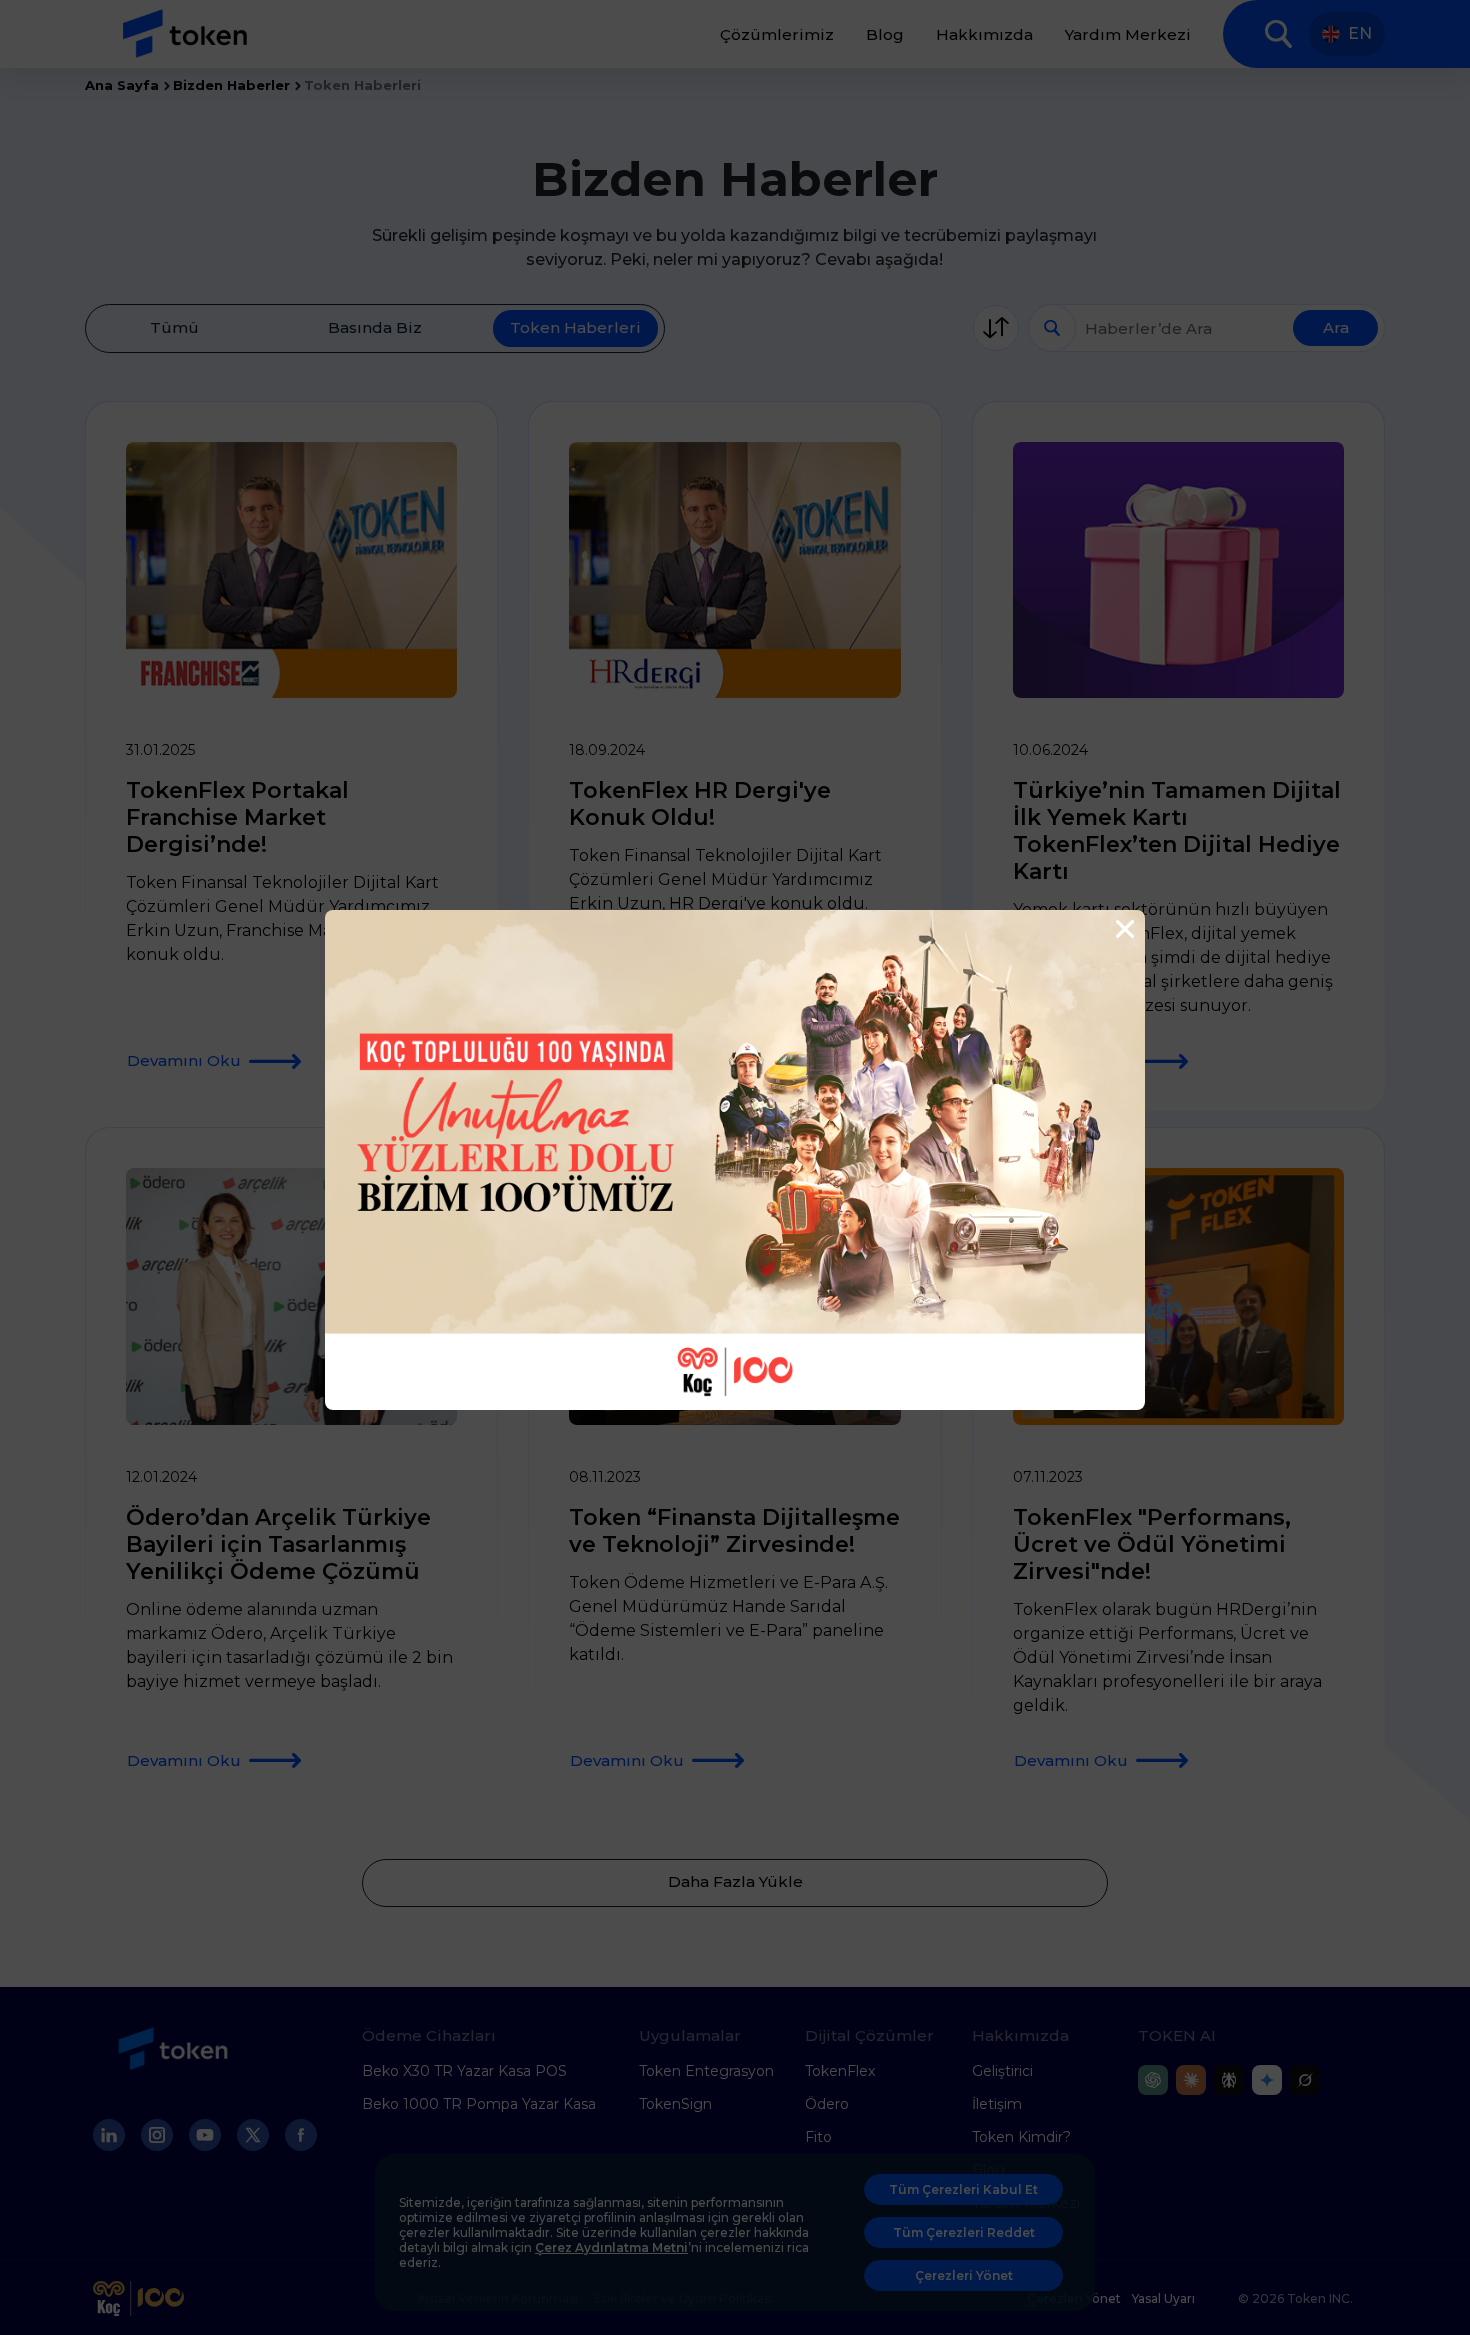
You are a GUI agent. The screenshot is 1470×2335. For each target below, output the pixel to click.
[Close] (1123, 930)
